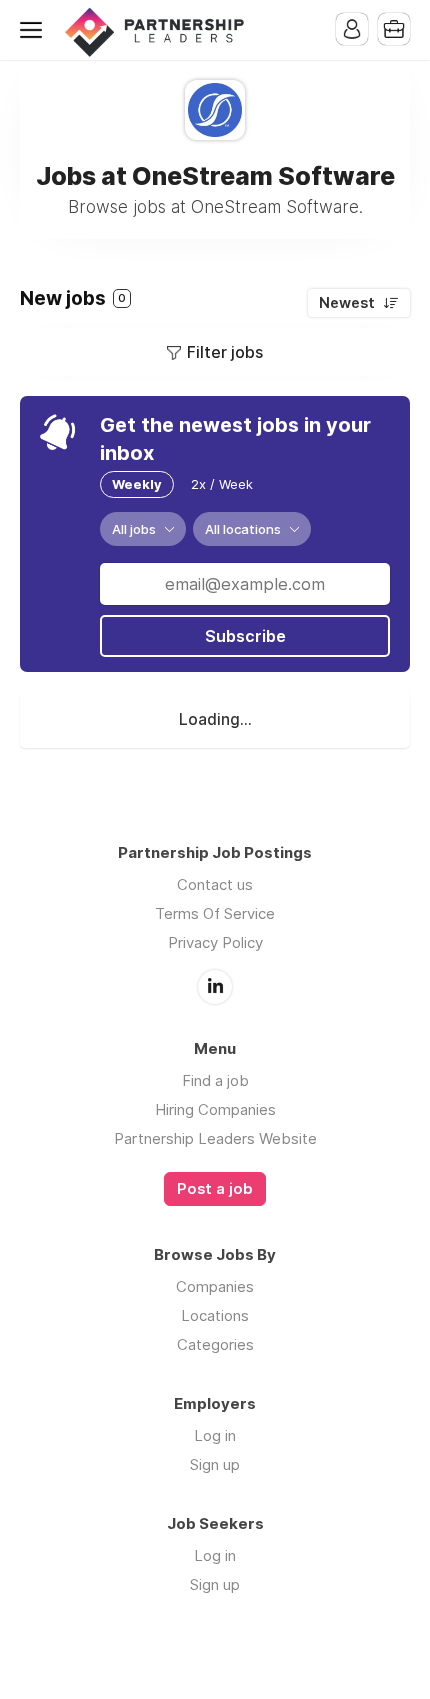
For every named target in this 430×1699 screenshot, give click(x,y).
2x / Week (222, 484)
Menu (35, 30)
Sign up (215, 1464)
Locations (215, 1315)
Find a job (215, 1080)
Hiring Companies (215, 1109)
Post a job (215, 1189)
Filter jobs (225, 352)
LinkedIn (215, 987)
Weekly (137, 484)
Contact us (215, 884)
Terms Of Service (215, 913)
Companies (215, 1286)
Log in (215, 1435)
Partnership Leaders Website (215, 1138)
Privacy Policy (215, 942)
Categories (215, 1344)
